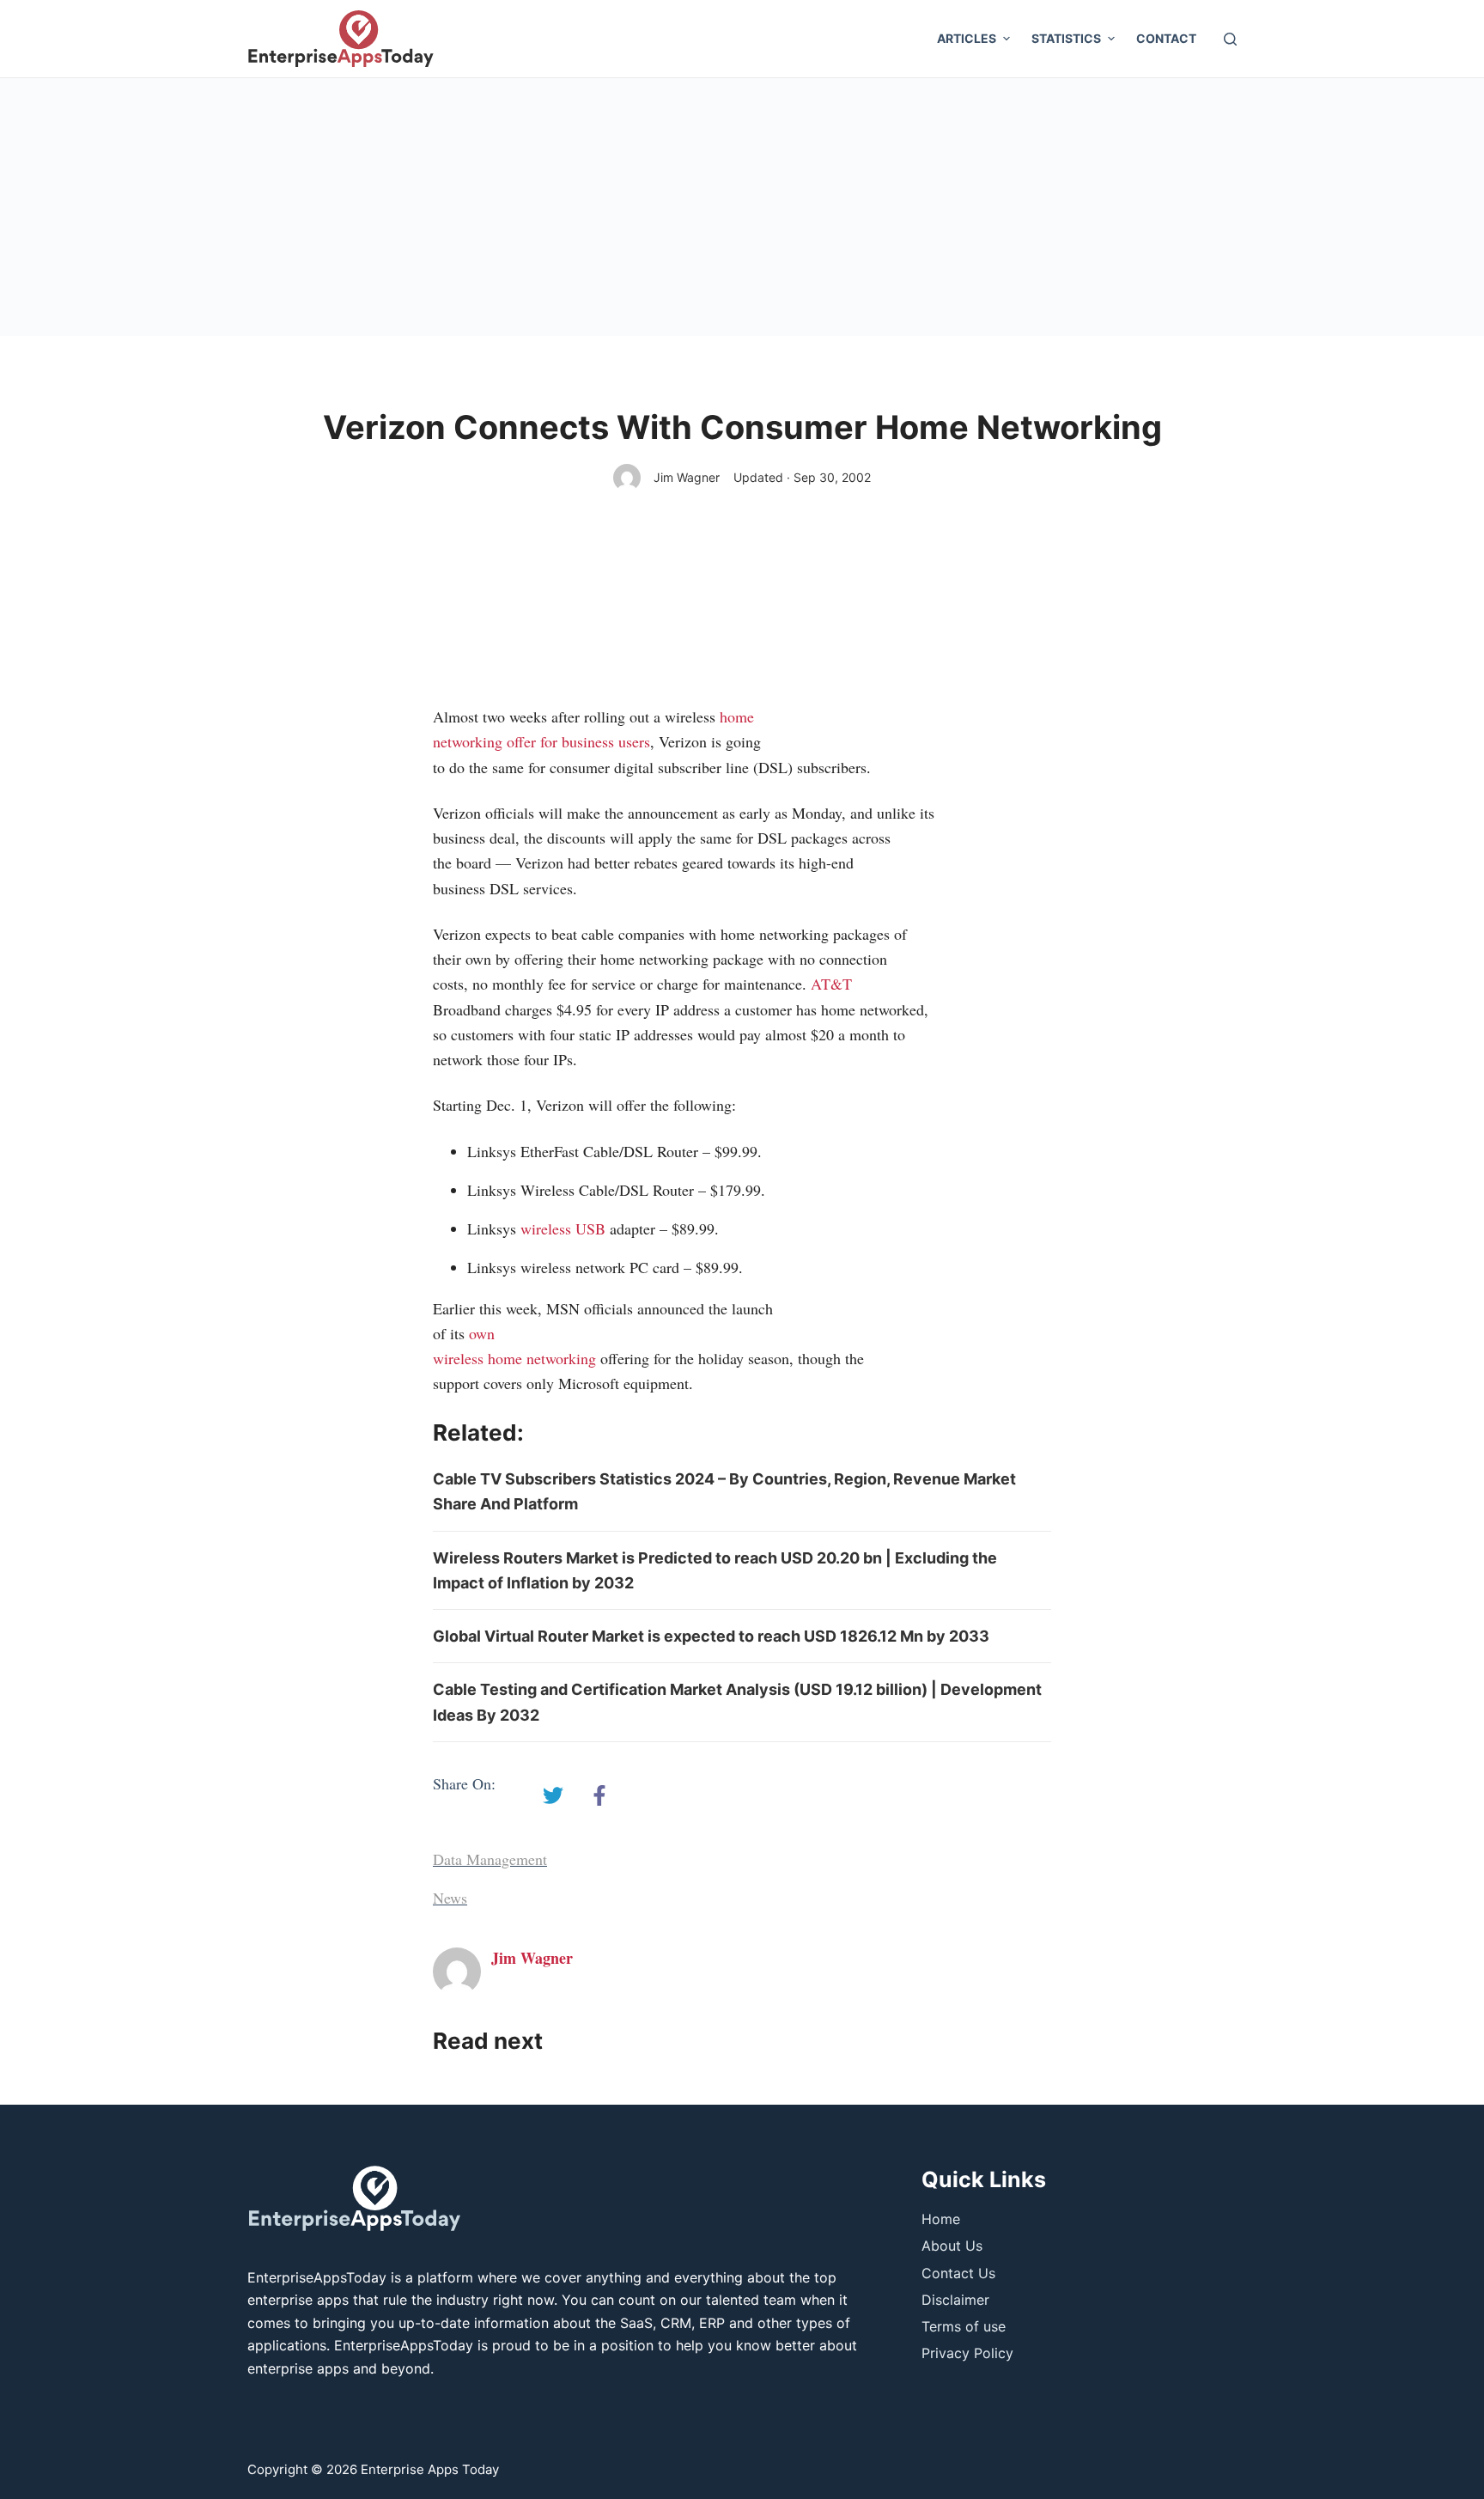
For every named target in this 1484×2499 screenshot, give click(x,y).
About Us (952, 2246)
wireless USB (563, 1228)
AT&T (831, 984)
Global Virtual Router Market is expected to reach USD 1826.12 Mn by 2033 (711, 1636)
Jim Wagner (687, 477)
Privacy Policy (967, 2353)
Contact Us (958, 2273)
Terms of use (964, 2326)
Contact (1166, 38)
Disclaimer (955, 2300)
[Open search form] (1230, 39)
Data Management (490, 1859)
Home (941, 2219)
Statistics (1066, 38)
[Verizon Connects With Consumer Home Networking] (553, 1795)
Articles (967, 38)
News (450, 1898)
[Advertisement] (742, 207)
